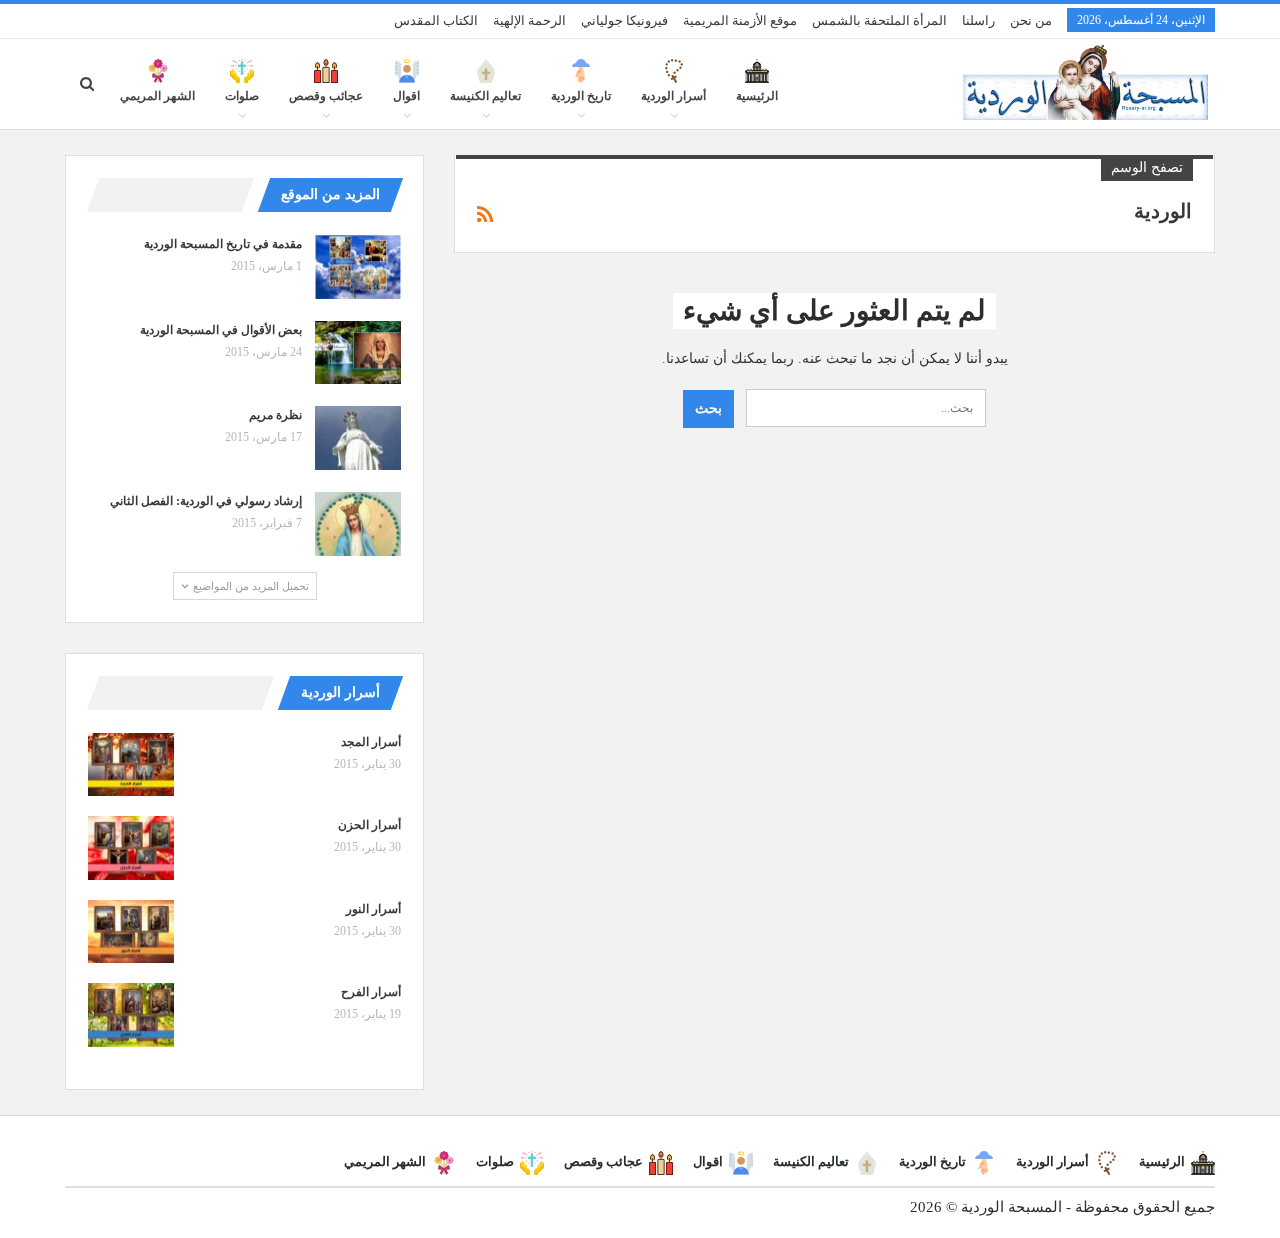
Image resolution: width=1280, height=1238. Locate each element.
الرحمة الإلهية (529, 20)
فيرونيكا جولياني (624, 20)
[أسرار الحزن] (131, 848)
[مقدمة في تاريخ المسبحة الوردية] (358, 267)
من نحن (1031, 20)
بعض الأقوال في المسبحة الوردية (221, 330)
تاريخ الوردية (581, 96)
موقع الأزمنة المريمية (740, 20)
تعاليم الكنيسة (485, 96)
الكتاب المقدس (436, 20)
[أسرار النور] (131, 932)
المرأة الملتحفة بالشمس (879, 20)
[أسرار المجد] (131, 765)
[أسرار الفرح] (131, 1015)
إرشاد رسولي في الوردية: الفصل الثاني (206, 501)
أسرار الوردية (673, 96)
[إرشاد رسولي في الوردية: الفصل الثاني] (358, 524)
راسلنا (978, 20)
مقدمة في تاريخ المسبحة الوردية (223, 244)
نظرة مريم (275, 415)
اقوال (406, 96)
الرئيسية (757, 96)
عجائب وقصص (326, 96)
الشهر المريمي (157, 96)
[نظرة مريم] (358, 438)
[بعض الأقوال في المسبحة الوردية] (358, 353)
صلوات (242, 96)
